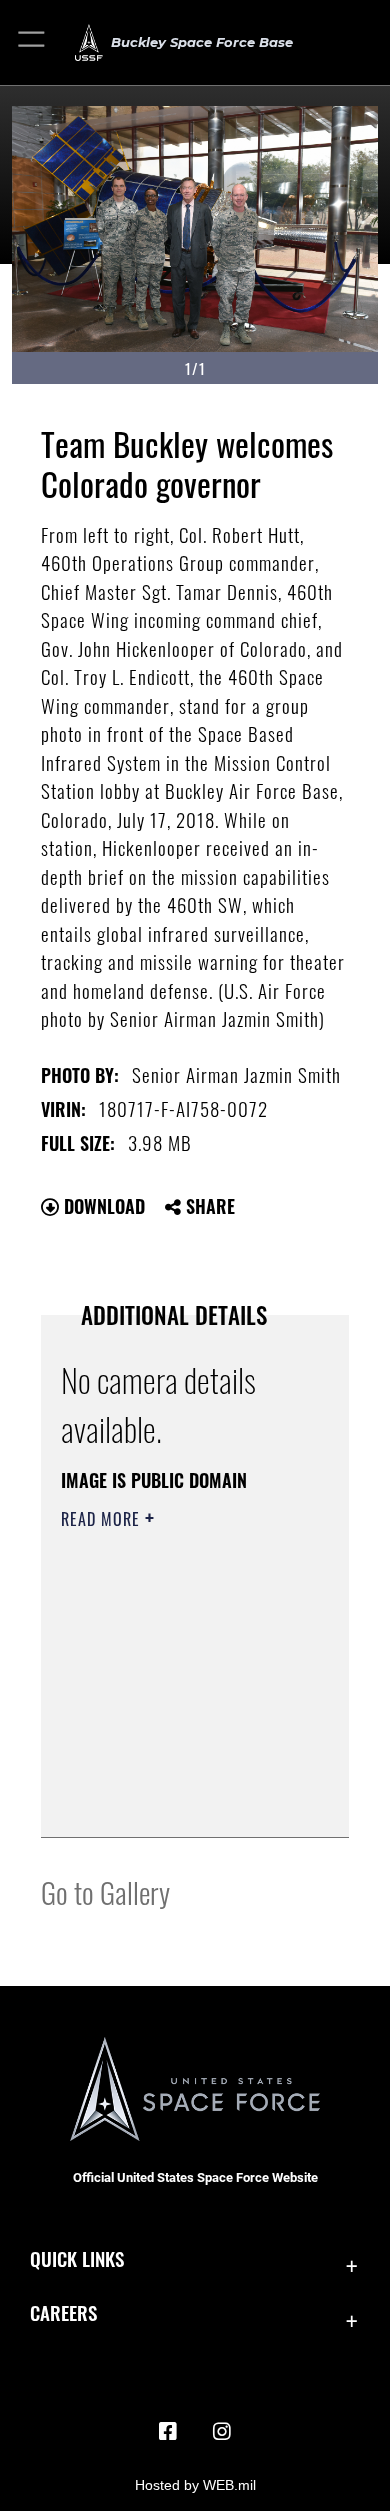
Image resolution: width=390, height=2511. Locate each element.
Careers (63, 2312)
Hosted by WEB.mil (195, 2485)
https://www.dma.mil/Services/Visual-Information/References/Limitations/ (182, 1800)
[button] (32, 42)
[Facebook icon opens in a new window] (168, 2432)
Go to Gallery (105, 1891)
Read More (103, 1519)
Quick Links (77, 2258)
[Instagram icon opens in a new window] (222, 2432)
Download (102, 1206)
